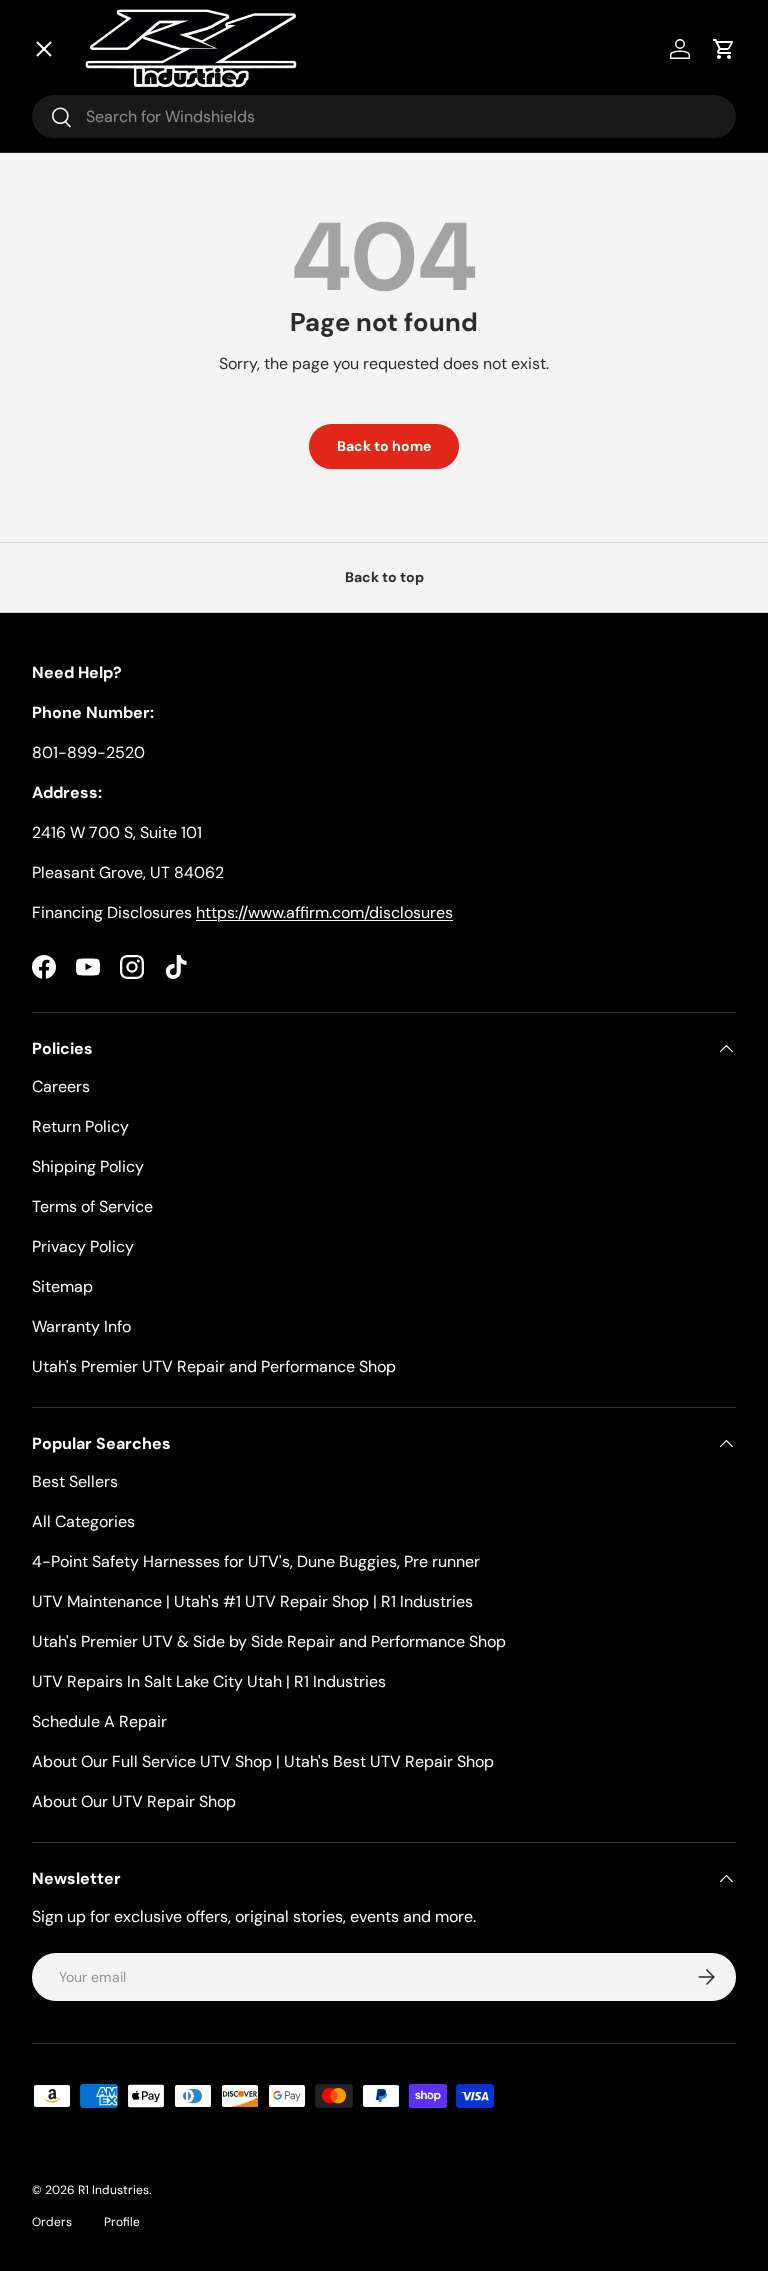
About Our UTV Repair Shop (134, 1801)
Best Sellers (75, 1481)
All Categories (83, 1521)
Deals (78, 140)
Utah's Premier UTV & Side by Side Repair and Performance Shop (269, 1641)
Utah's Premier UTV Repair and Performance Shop (214, 1366)
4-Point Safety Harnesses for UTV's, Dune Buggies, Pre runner (256, 1561)
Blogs (76, 550)
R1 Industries (113, 2190)
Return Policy (80, 1126)
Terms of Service (92, 1206)
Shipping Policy (88, 1166)
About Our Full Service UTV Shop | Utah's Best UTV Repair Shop (263, 1761)
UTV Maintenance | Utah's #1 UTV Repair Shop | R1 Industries (252, 1601)
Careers (61, 1086)
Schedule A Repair (99, 1721)
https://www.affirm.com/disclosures (324, 912)
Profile (122, 2222)
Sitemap (62, 1286)
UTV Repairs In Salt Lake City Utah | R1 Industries (209, 1681)
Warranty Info (81, 1326)
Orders (52, 2222)
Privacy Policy (83, 1246)
